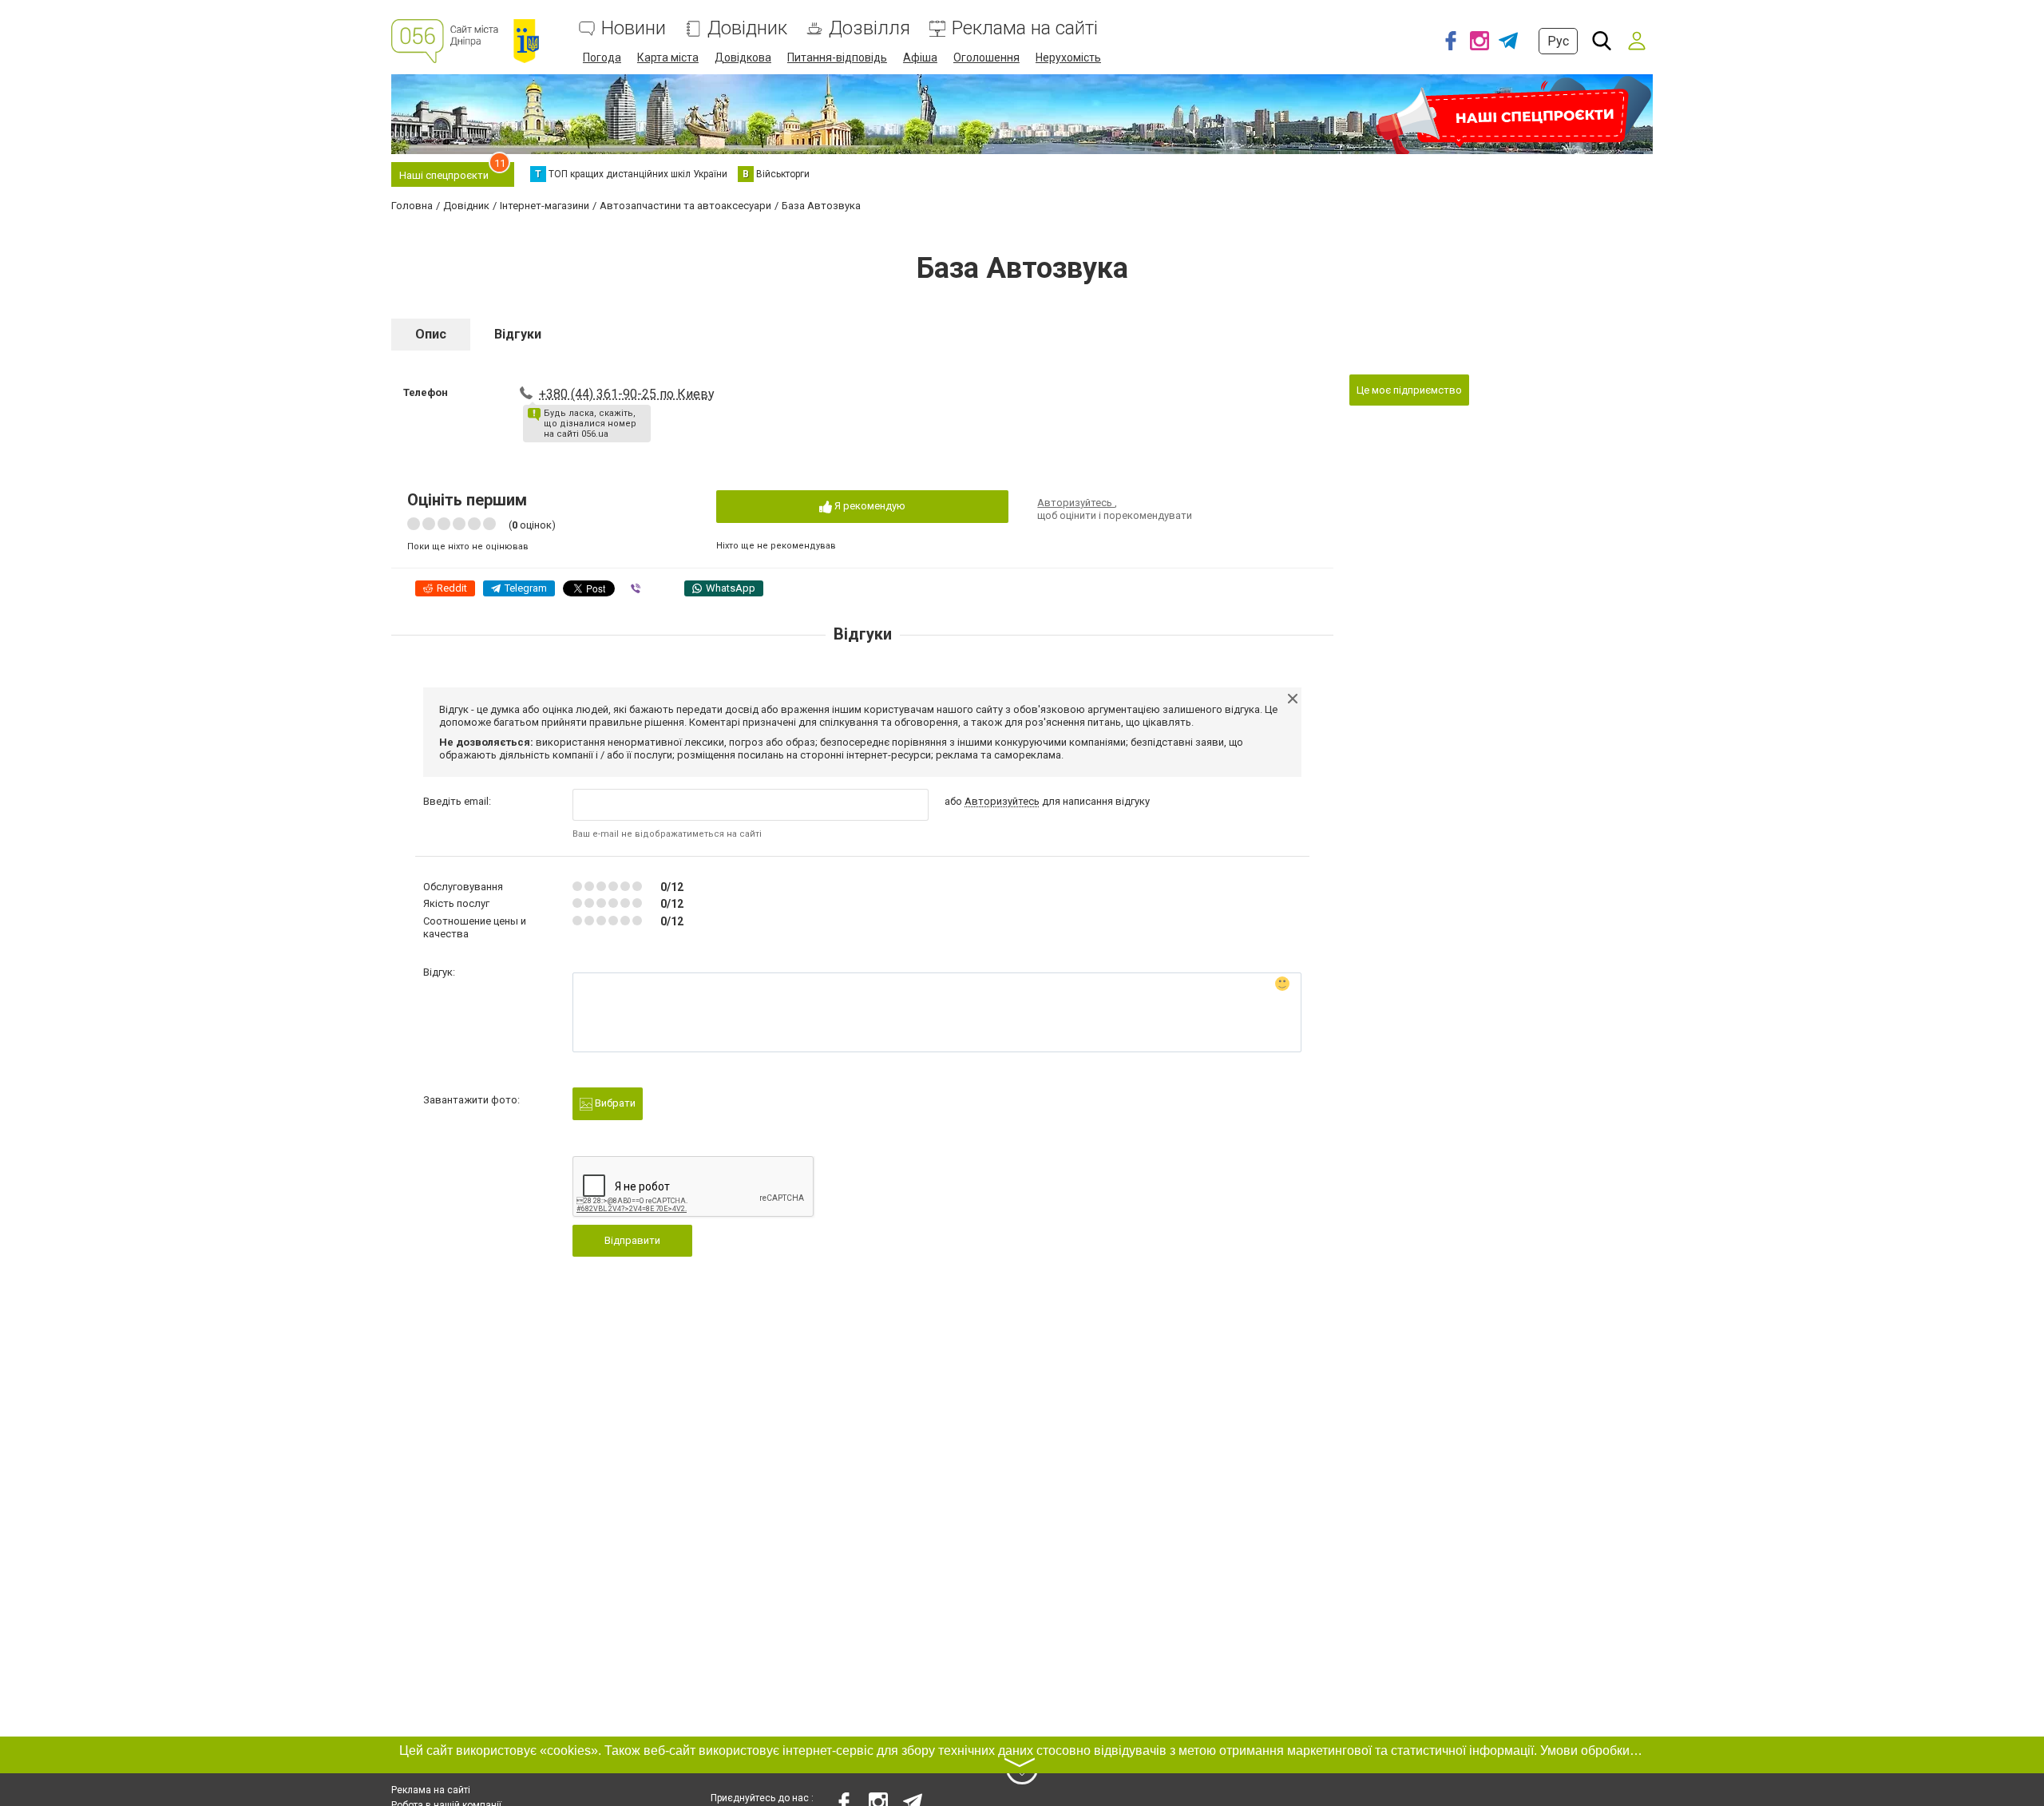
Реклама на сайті (1025, 28)
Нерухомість (1068, 57)
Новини (634, 28)
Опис (431, 334)
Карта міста (668, 57)
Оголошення (986, 57)
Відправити (632, 1240)
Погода (602, 57)
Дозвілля (869, 28)
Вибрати (614, 1103)
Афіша (920, 57)
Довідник (747, 28)
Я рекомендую (869, 506)
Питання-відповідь (837, 57)
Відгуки (518, 334)
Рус (1558, 41)
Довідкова (743, 57)
